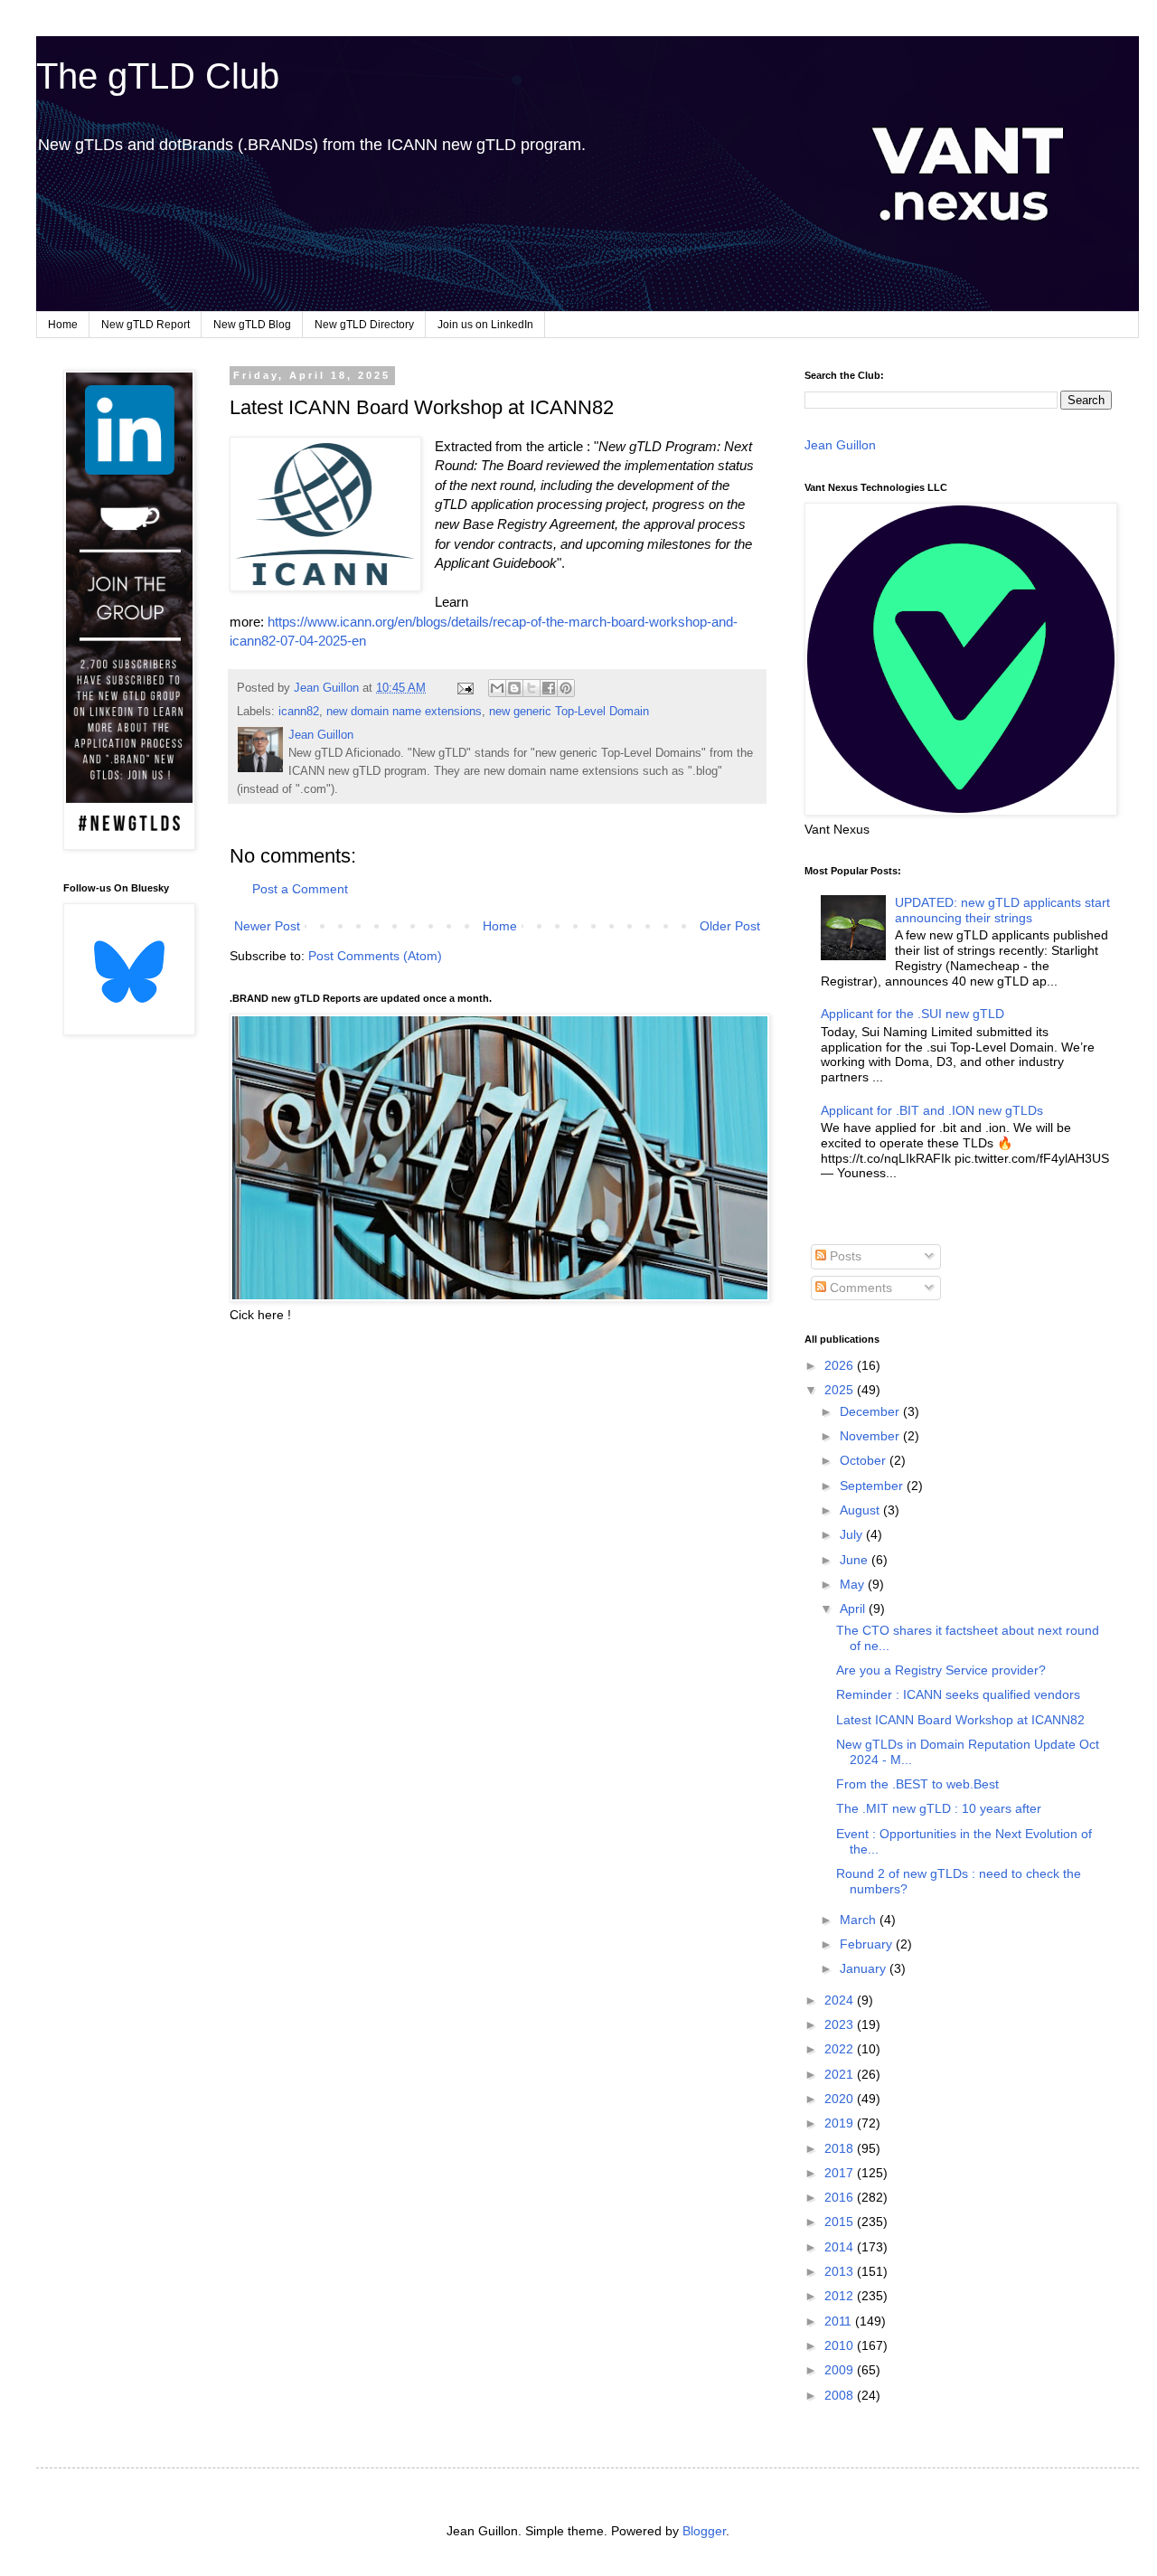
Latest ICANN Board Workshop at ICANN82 (960, 1720)
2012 (841, 2296)
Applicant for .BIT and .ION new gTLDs (932, 1110)
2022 (841, 2049)
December (871, 1411)
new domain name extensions (404, 712)
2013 (841, 2271)
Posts (844, 1256)
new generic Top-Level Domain (569, 712)
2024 (841, 2000)
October (865, 1460)
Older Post (730, 926)
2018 (841, 2148)
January (865, 1968)
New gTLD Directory (364, 325)
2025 (841, 1390)
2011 (840, 2321)
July (853, 1534)
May (854, 1584)
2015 (841, 2222)
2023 (841, 2024)
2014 (841, 2247)
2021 (841, 2074)
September (873, 1486)
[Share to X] (531, 688)
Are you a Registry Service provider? (941, 1670)
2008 (841, 2395)
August (861, 1510)
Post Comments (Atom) (375, 956)
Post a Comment (300, 889)
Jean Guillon (840, 445)
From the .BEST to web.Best (917, 1784)
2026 (841, 1365)
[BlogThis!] (514, 688)
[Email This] (497, 688)
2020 (841, 2099)
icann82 (299, 712)
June (856, 1560)
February (868, 1944)
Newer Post (267, 926)
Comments (859, 1288)
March (860, 1920)
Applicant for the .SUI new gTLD (912, 1014)
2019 (841, 2123)
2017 (841, 2173)
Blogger (704, 2531)
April (854, 1609)
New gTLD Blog (252, 325)
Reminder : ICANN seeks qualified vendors (958, 1694)
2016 (841, 2197)
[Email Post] (465, 688)
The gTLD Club (158, 76)
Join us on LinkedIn (485, 325)
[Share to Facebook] (549, 688)
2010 (841, 2345)
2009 (841, 2370)
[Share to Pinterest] (566, 688)
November (871, 1436)
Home (63, 325)
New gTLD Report (146, 325)
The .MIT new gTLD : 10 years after (939, 1808)
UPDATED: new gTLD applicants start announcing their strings (1002, 910)
